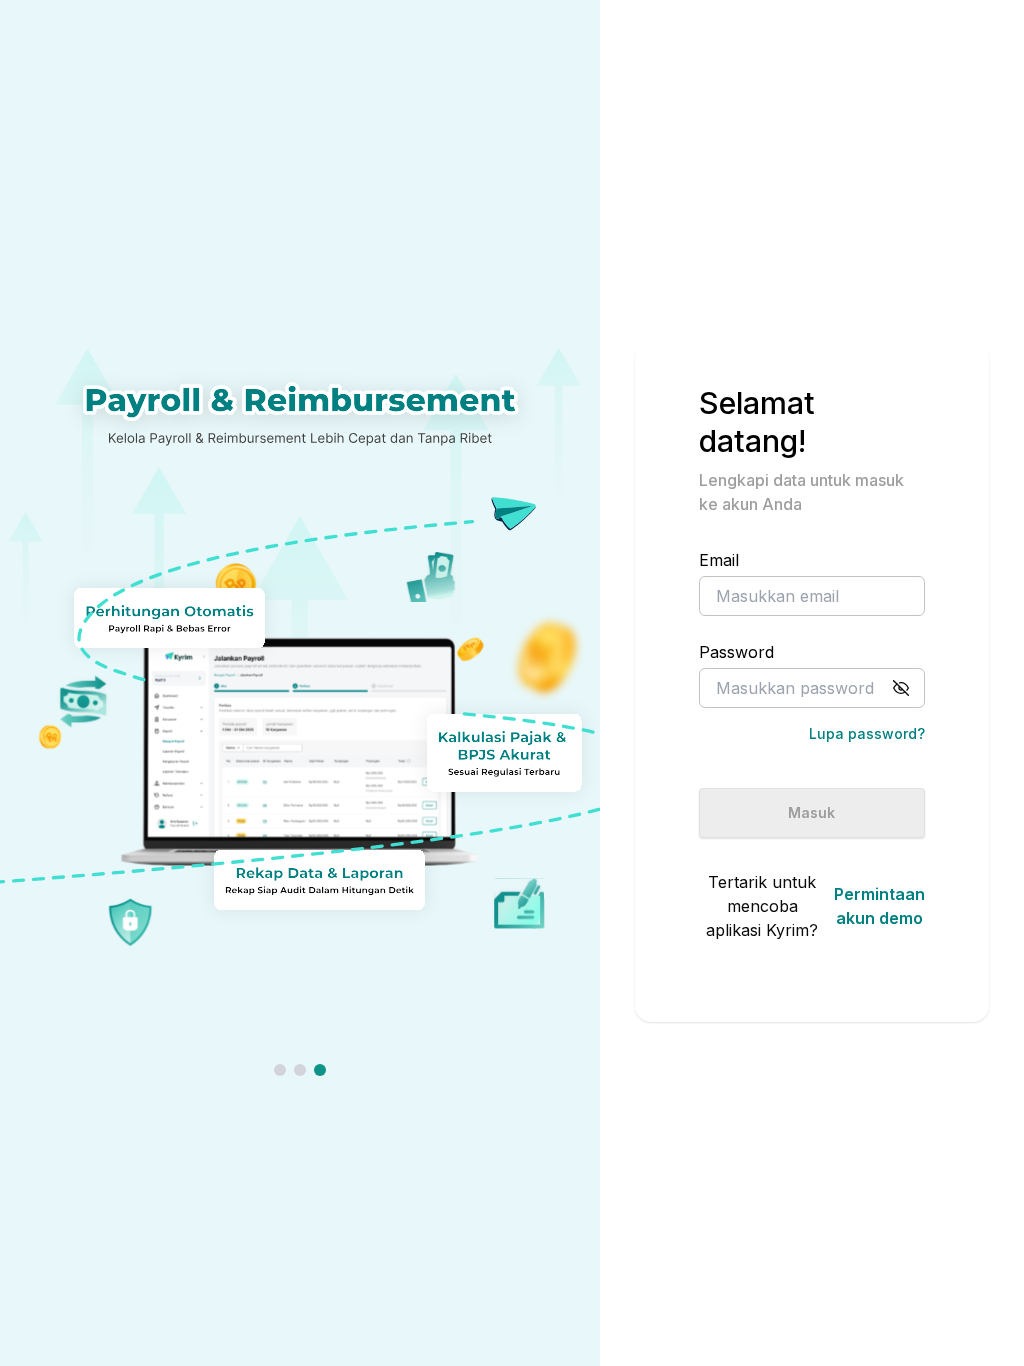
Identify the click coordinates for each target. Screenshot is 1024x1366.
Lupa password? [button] (866, 733)
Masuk (811, 812)
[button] (901, 688)
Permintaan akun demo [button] (879, 906)
